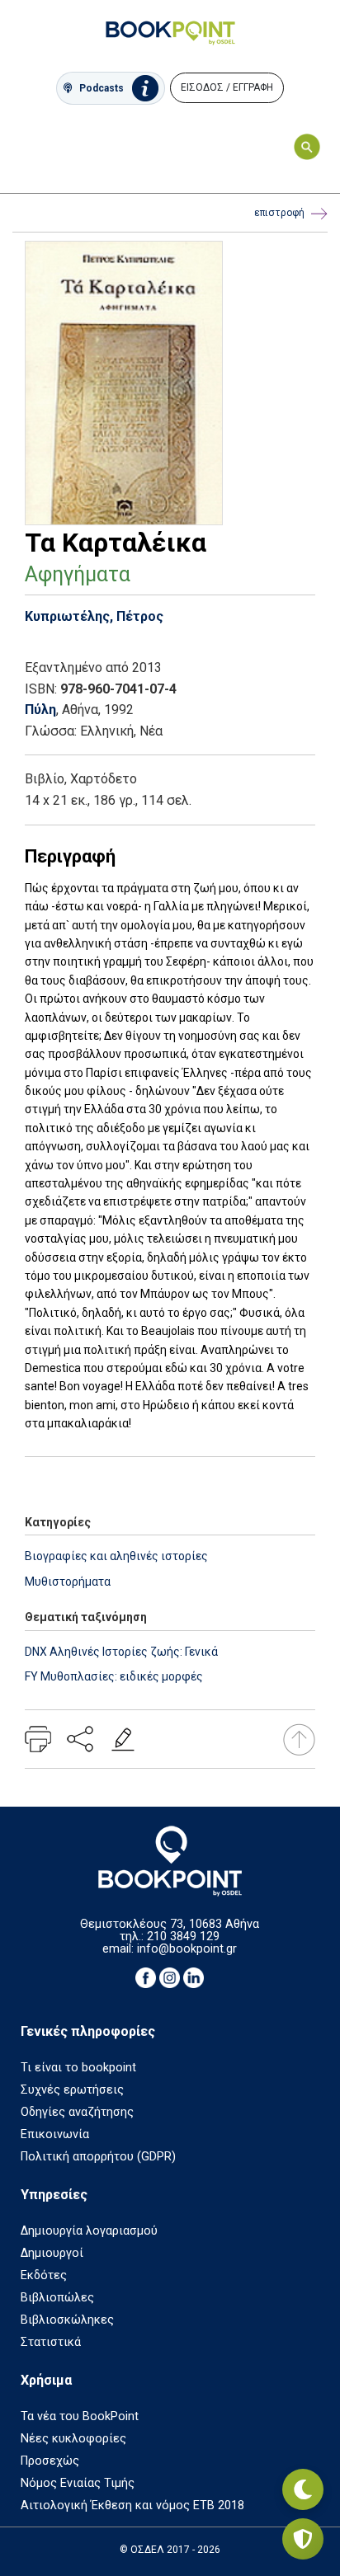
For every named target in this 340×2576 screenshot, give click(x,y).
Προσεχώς (50, 2461)
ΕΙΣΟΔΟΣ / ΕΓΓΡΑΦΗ (227, 87)
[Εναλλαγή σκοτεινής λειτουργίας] (303, 2489)
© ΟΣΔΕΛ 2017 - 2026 (170, 2550)
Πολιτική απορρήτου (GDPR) (98, 2157)
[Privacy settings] (303, 2539)
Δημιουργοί (52, 2253)
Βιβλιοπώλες (57, 2298)
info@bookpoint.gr (187, 1949)
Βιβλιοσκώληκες (67, 2320)
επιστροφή (279, 213)
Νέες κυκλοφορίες (73, 2439)
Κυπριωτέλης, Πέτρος (94, 616)
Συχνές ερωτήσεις (72, 2090)
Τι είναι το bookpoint (78, 2068)
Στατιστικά (51, 2342)
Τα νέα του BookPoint (80, 2416)
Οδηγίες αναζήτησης (77, 2112)
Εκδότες (44, 2275)
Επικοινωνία (55, 2134)
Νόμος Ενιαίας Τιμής (78, 2483)
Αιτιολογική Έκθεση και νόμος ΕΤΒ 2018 (132, 2505)
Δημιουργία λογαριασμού (89, 2231)
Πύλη (40, 710)
